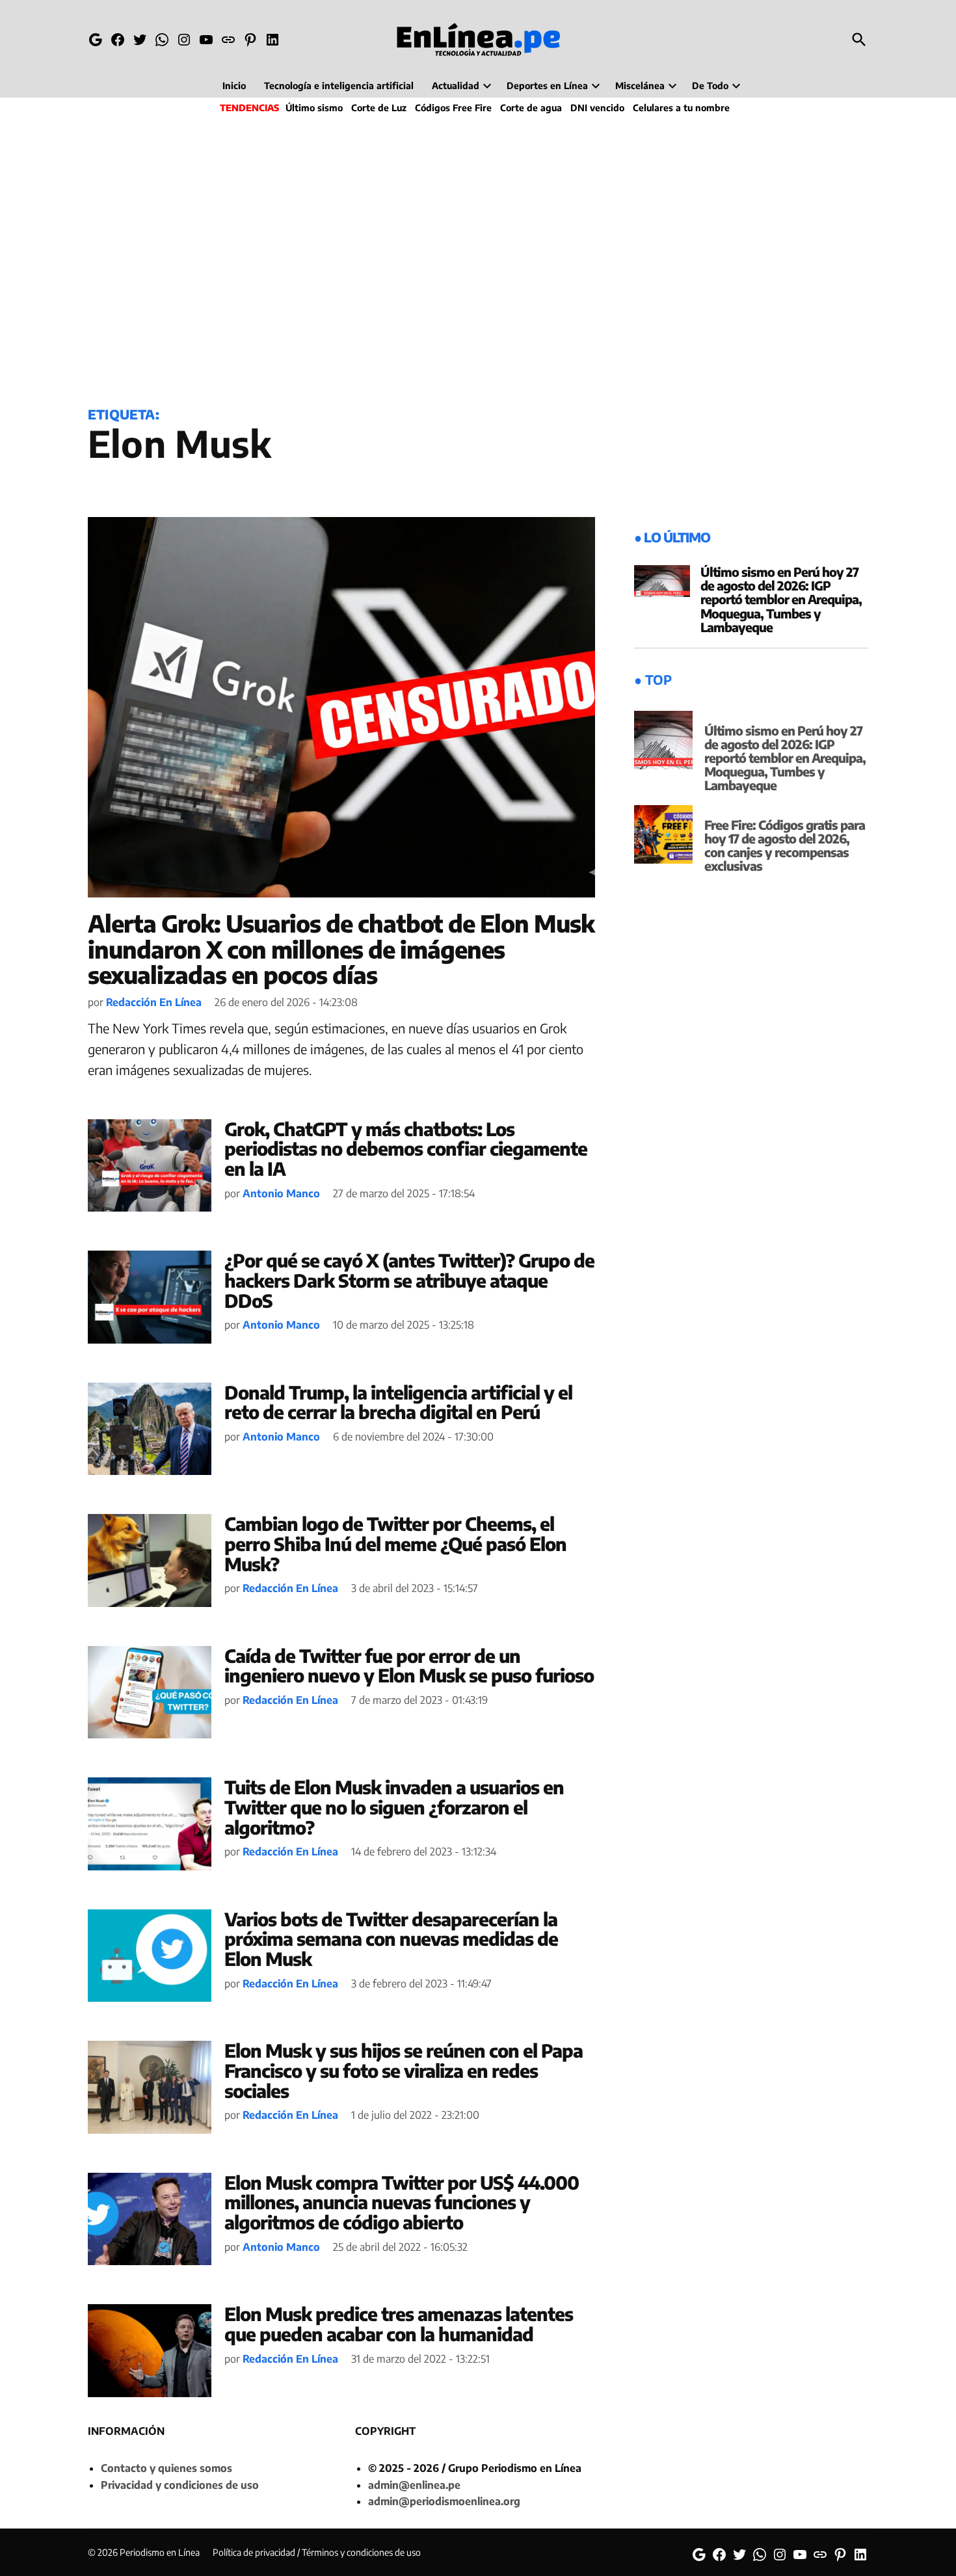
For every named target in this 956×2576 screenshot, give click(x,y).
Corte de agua (531, 108)
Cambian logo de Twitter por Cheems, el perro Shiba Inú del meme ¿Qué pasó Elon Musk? (395, 1544)
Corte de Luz (379, 108)
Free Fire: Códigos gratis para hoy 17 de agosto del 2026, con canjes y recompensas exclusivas (785, 845)
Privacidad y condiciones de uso (180, 2485)
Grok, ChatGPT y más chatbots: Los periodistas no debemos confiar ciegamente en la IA (406, 1149)
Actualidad (456, 86)
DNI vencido (597, 108)
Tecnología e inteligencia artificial (339, 86)
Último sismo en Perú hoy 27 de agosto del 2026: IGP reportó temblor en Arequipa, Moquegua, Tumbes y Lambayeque (781, 599)
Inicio (234, 86)
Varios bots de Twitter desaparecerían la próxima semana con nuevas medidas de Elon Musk (391, 1939)
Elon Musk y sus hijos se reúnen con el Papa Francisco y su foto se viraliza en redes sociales (404, 2070)
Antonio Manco (281, 1193)
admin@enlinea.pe (414, 2485)
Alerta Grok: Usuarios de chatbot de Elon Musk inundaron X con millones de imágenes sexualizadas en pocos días (341, 949)
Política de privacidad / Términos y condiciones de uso (317, 2552)
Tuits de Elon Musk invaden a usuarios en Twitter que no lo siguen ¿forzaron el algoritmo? (394, 1807)
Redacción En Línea (154, 1002)
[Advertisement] (478, 258)
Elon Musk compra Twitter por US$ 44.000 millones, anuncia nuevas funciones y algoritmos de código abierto (402, 2202)
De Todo (710, 86)
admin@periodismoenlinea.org (444, 2501)
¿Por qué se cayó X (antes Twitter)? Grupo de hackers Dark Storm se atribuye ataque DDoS (409, 1280)
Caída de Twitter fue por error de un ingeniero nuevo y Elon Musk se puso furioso (409, 1666)
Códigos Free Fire (453, 108)
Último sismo (314, 108)
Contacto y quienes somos (166, 2468)
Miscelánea (640, 86)
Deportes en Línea (547, 86)
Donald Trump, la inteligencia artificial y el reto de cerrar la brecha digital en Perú (398, 1402)
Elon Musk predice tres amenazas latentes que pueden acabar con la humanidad (399, 2324)
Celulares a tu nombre (681, 108)
